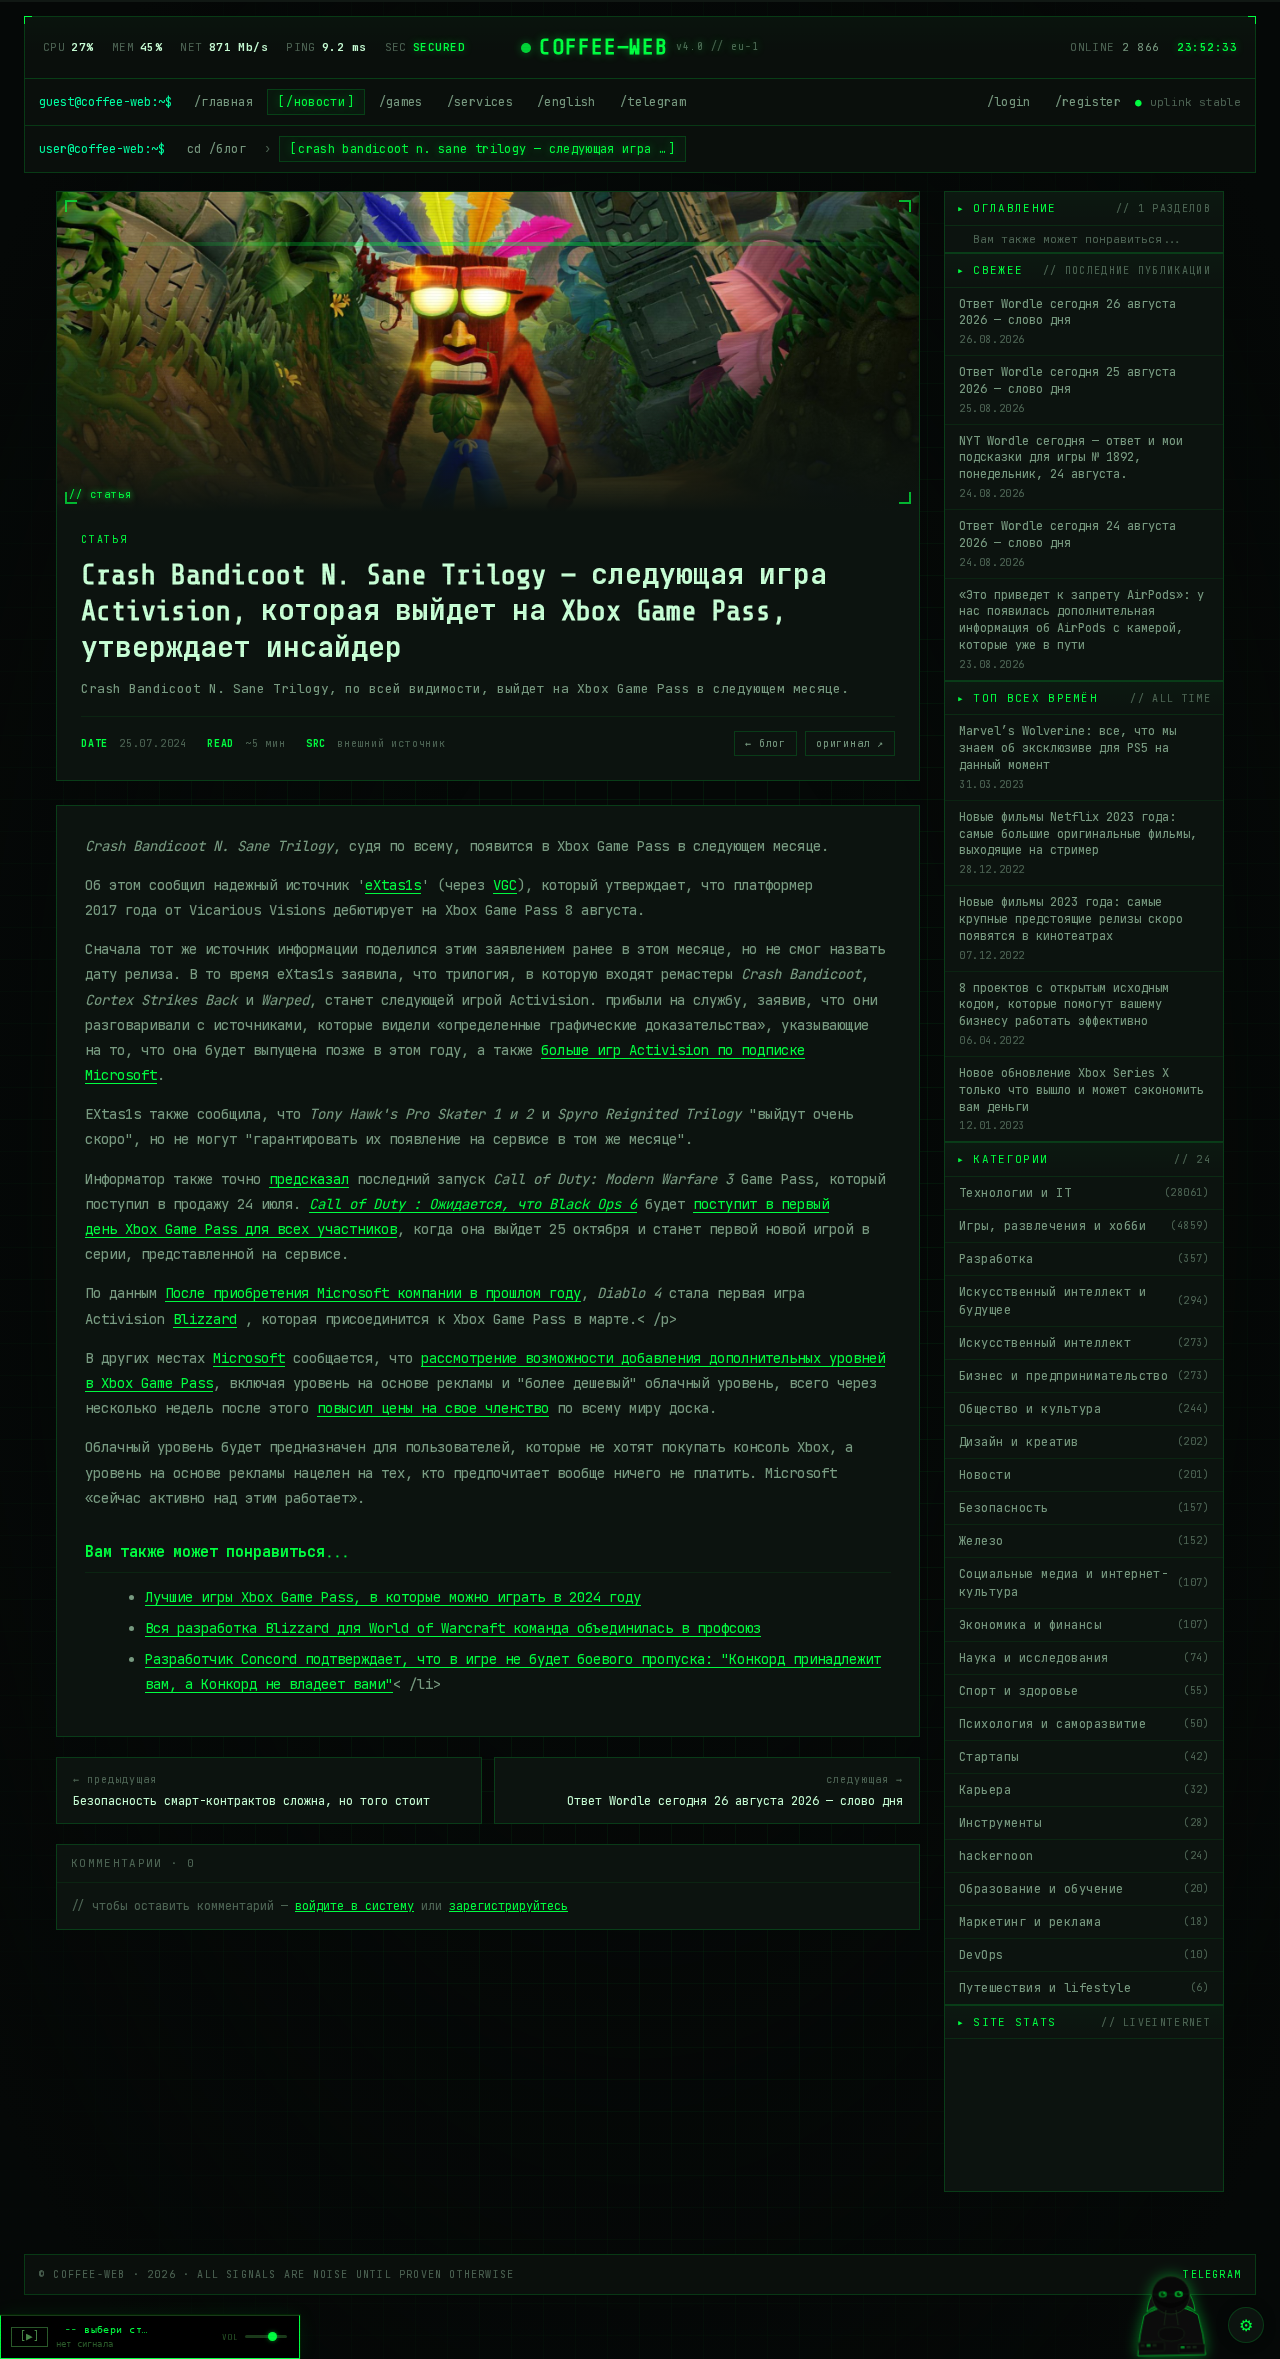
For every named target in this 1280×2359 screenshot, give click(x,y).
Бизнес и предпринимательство (1084, 1376)
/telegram (653, 102)
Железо (1084, 1541)
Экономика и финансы (1084, 1625)
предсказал (309, 1179)
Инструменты (1084, 1823)
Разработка (1084, 1259)
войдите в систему (354, 1906)
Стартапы (1084, 1757)
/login (1009, 102)
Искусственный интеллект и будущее (1084, 1301)
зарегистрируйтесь (508, 1906)
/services (480, 102)
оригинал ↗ (850, 743)
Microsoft (249, 1358)
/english (566, 102)
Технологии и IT (1084, 1193)
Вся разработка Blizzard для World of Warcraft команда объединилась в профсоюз (453, 1628)
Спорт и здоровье (1084, 1691)
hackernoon (1084, 1856)
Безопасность (1084, 1508)
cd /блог (216, 149)
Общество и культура (1084, 1409)
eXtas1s (393, 885)
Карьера (1084, 1790)
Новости (1084, 1475)
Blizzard (205, 1319)
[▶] (29, 2336)
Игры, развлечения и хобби (1084, 1226)
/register (1088, 102)
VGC (505, 885)
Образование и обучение (1084, 1889)
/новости (315, 102)
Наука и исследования (1084, 1658)
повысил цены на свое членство (433, 1408)
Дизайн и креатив (1084, 1442)
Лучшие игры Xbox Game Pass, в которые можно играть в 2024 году (393, 1597)
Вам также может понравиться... (1078, 239)
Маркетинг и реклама (1084, 1922)
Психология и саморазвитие (1084, 1724)
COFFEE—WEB (603, 47)
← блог (765, 743)
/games (401, 102)
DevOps (1084, 1955)
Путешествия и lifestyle (1084, 1988)
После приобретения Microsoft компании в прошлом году (373, 1293)
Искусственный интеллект (1084, 1343)
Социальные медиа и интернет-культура (1084, 1583)
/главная (223, 102)
